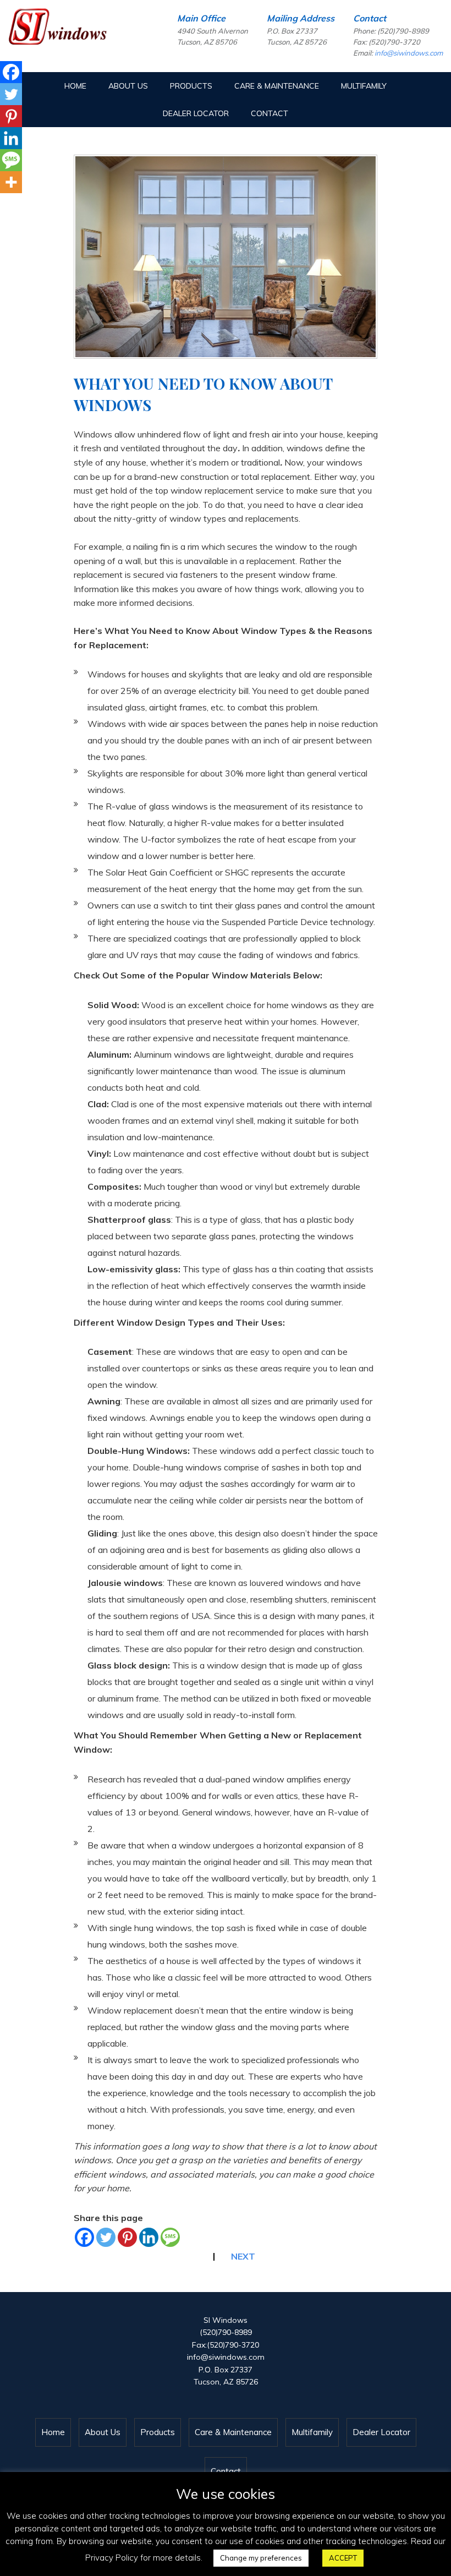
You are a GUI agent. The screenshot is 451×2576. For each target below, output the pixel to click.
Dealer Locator (196, 113)
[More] (11, 182)
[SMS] (170, 2237)
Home (75, 86)
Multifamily (364, 86)
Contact (269, 113)
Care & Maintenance (277, 86)
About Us (128, 86)
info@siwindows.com (409, 53)
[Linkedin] (149, 2237)
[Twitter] (106, 2237)
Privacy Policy (112, 2558)
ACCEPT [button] (343, 2558)
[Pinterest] (127, 2237)
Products (191, 86)
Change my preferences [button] (261, 2558)
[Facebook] (84, 2237)
